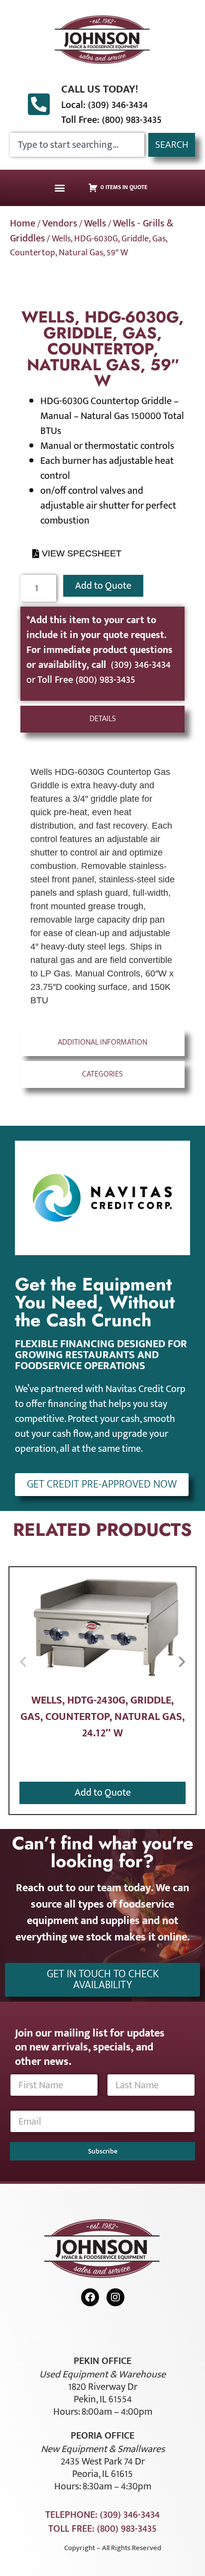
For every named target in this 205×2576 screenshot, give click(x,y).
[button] (60, 188)
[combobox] (77, 145)
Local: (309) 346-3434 (104, 105)
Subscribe (103, 2151)
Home (23, 223)
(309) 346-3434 (141, 665)
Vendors (60, 223)
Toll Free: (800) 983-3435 (111, 120)
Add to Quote (103, 586)
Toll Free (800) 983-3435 (86, 680)
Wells (95, 223)
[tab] (103, 719)
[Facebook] (90, 2297)
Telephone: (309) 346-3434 (102, 2515)
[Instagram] (115, 2297)
